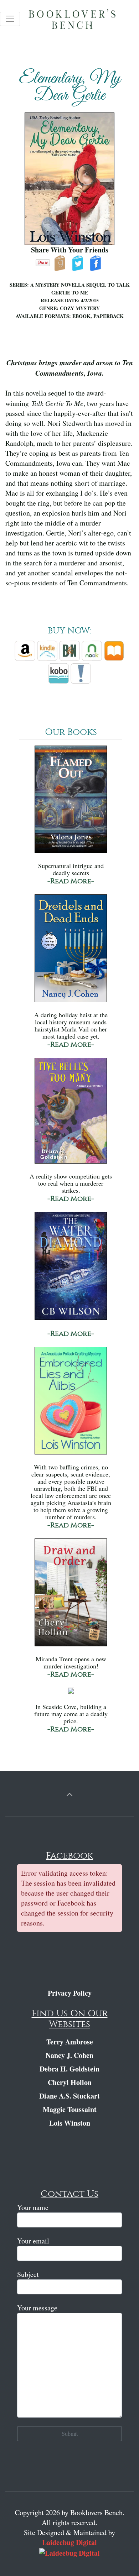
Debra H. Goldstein (69, 2069)
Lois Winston (70, 2123)
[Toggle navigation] (10, 19)
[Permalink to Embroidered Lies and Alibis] (71, 1404)
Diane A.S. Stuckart (69, 2096)
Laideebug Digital (69, 2542)
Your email (33, 2241)
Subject (28, 2274)
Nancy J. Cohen (69, 2055)
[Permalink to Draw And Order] (71, 1596)
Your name (33, 2207)
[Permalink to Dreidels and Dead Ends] (71, 952)
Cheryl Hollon (70, 2082)
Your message (37, 2308)
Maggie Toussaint (70, 2109)
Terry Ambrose (70, 2042)
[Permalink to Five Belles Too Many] (71, 1114)
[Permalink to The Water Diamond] (71, 1269)
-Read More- (71, 881)
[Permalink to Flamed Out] (71, 803)
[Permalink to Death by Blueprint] (71, 1694)
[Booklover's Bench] (80, 21)
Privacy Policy (70, 1993)
